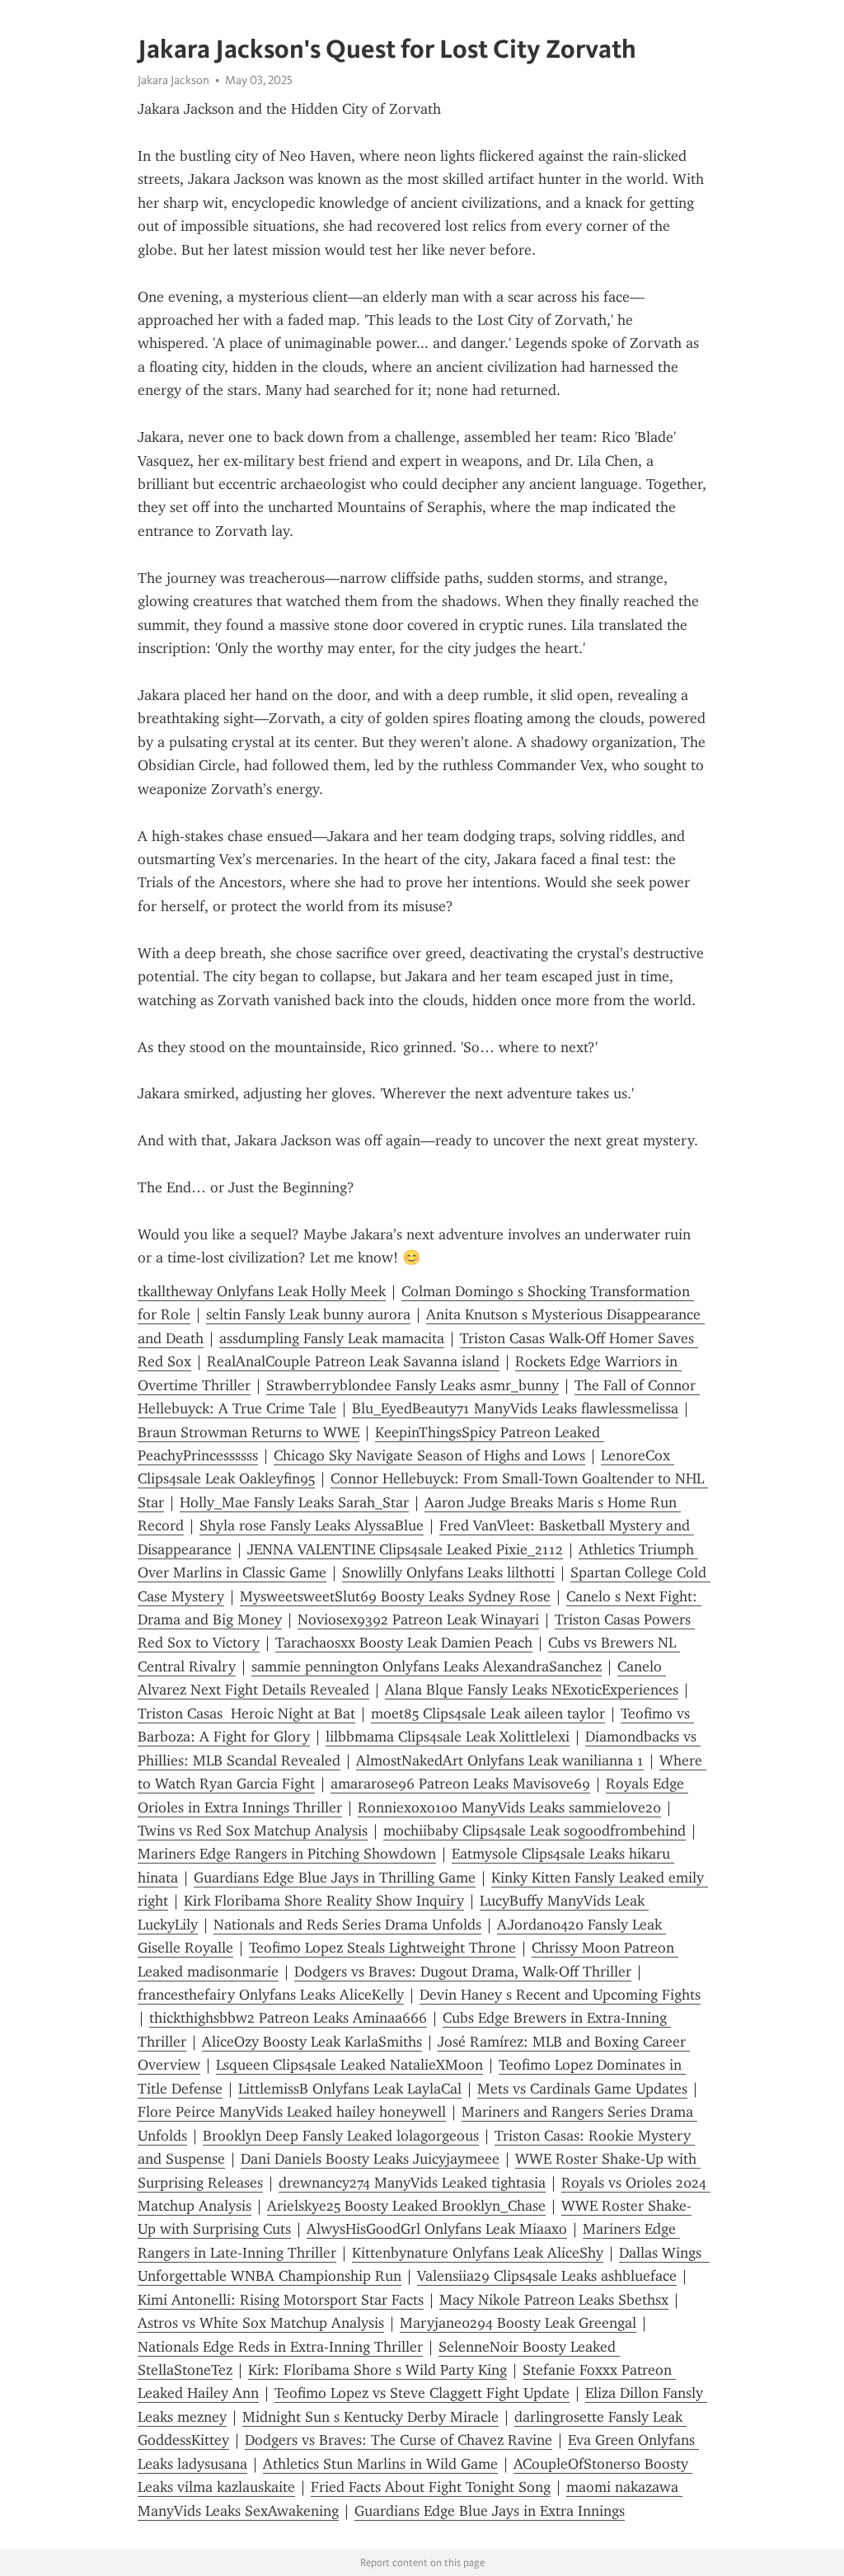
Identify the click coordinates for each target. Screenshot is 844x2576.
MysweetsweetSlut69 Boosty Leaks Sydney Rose (395, 1596)
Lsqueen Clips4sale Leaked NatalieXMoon (349, 2065)
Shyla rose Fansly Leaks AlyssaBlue (312, 1525)
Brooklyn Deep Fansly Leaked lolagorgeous (341, 2136)
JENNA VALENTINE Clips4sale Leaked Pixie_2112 (405, 1549)
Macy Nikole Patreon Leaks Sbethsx (554, 2300)
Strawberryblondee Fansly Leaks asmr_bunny (413, 1385)
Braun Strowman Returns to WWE (249, 1432)
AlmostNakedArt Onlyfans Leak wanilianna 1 (500, 1760)
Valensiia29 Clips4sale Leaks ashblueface (547, 2276)
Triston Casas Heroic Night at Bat (246, 1713)
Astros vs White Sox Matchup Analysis (261, 2323)
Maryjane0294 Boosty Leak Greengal (518, 2323)
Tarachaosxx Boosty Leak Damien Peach (404, 1643)
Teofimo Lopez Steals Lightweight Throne (382, 1948)
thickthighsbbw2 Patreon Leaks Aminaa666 (288, 2018)
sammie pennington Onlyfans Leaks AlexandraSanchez (427, 1666)
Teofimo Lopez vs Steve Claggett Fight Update (422, 2393)
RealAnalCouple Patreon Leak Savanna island (353, 1361)
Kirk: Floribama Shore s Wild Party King (377, 2370)
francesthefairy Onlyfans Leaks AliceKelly (271, 1995)
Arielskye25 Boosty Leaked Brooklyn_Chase (406, 2206)
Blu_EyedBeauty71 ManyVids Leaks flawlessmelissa (515, 1408)
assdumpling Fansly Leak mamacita (332, 1338)
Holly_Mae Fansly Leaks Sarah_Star (294, 1502)
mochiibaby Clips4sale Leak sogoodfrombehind (535, 1831)
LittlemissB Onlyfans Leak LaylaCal (350, 2089)
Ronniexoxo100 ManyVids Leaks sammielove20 (509, 1807)
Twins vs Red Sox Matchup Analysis (253, 1831)
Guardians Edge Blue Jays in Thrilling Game (335, 1878)
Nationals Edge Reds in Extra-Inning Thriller (280, 2347)
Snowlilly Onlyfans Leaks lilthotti (448, 1572)
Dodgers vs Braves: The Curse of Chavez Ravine (399, 2440)
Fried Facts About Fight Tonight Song (431, 2487)
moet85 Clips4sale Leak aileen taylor (488, 1713)
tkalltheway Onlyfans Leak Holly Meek (262, 1291)
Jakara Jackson (173, 80)
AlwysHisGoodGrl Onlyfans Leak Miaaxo (437, 2229)
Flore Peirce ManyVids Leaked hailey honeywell (292, 2112)
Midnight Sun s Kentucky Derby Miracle (370, 2417)
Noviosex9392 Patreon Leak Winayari (418, 1619)
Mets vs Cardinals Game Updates (582, 2089)
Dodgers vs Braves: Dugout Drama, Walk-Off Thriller (463, 1972)
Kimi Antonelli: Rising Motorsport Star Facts (281, 2300)
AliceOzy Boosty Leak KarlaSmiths (312, 2042)
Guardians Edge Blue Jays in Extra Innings (490, 2511)
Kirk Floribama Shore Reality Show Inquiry (324, 1901)
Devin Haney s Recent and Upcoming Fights (560, 1995)
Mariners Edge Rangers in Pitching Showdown (287, 1854)
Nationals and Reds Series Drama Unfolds (347, 1925)
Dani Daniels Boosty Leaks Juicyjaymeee (370, 2159)
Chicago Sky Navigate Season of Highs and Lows (429, 1455)
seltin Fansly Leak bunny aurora (308, 1314)
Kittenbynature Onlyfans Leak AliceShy (478, 2253)
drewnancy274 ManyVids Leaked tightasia (412, 2183)
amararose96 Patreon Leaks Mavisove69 (460, 1784)
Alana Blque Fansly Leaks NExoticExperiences (532, 1690)
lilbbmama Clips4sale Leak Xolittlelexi (448, 1737)
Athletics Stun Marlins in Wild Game (380, 2464)
